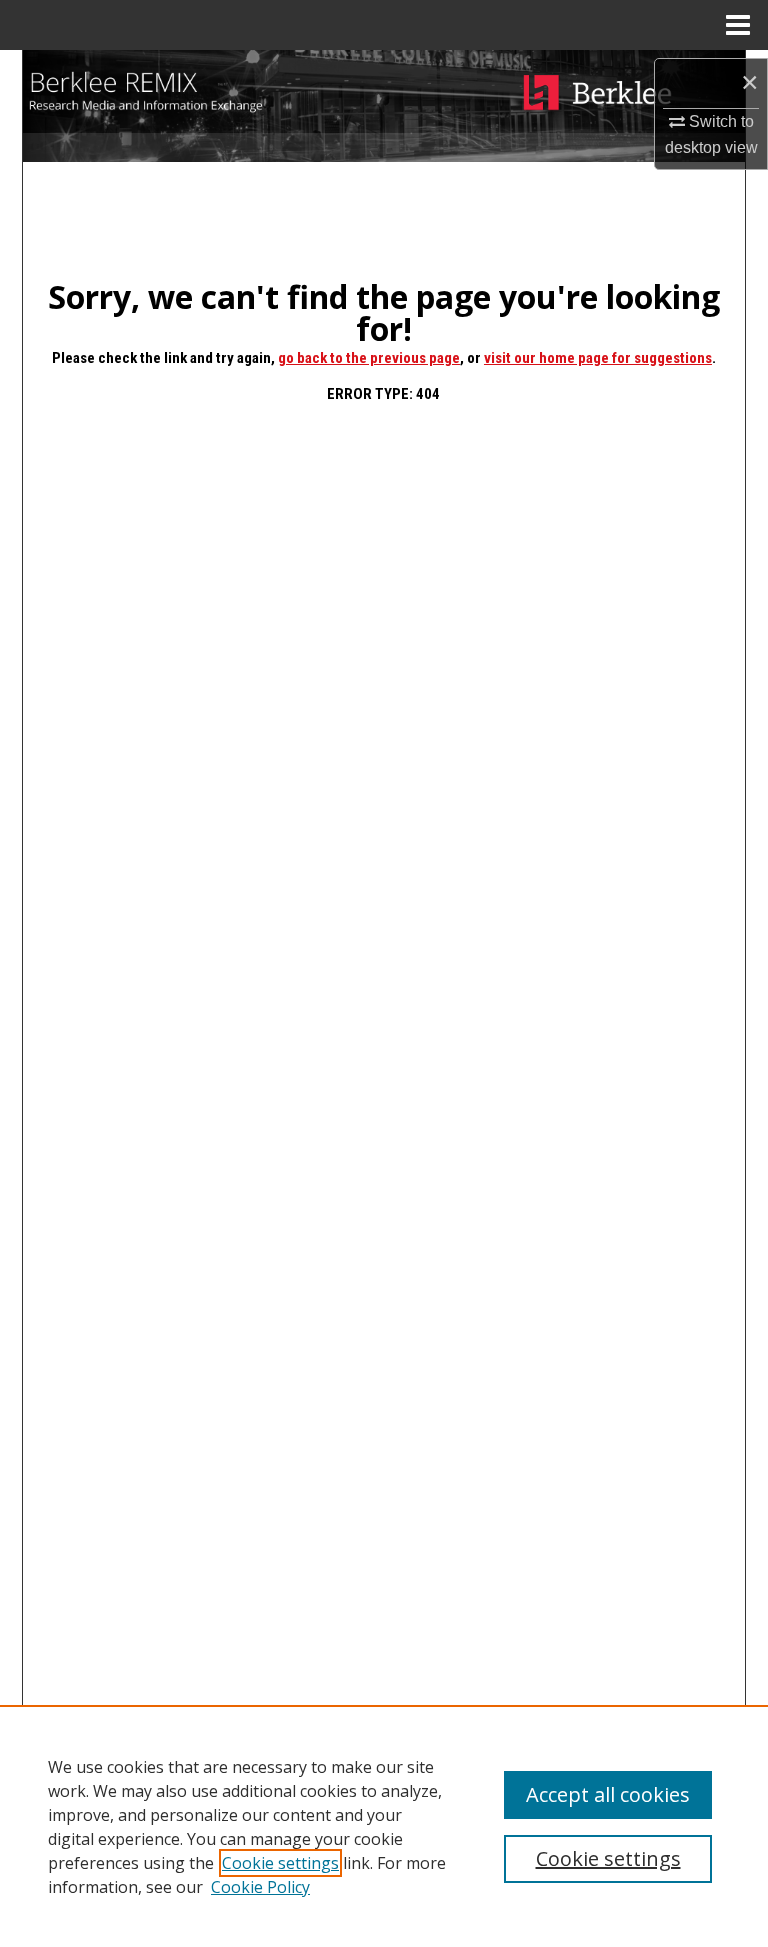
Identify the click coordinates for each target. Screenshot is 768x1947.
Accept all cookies (608, 1794)
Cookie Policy (260, 1887)
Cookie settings (280, 1863)
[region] (384, 1826)
